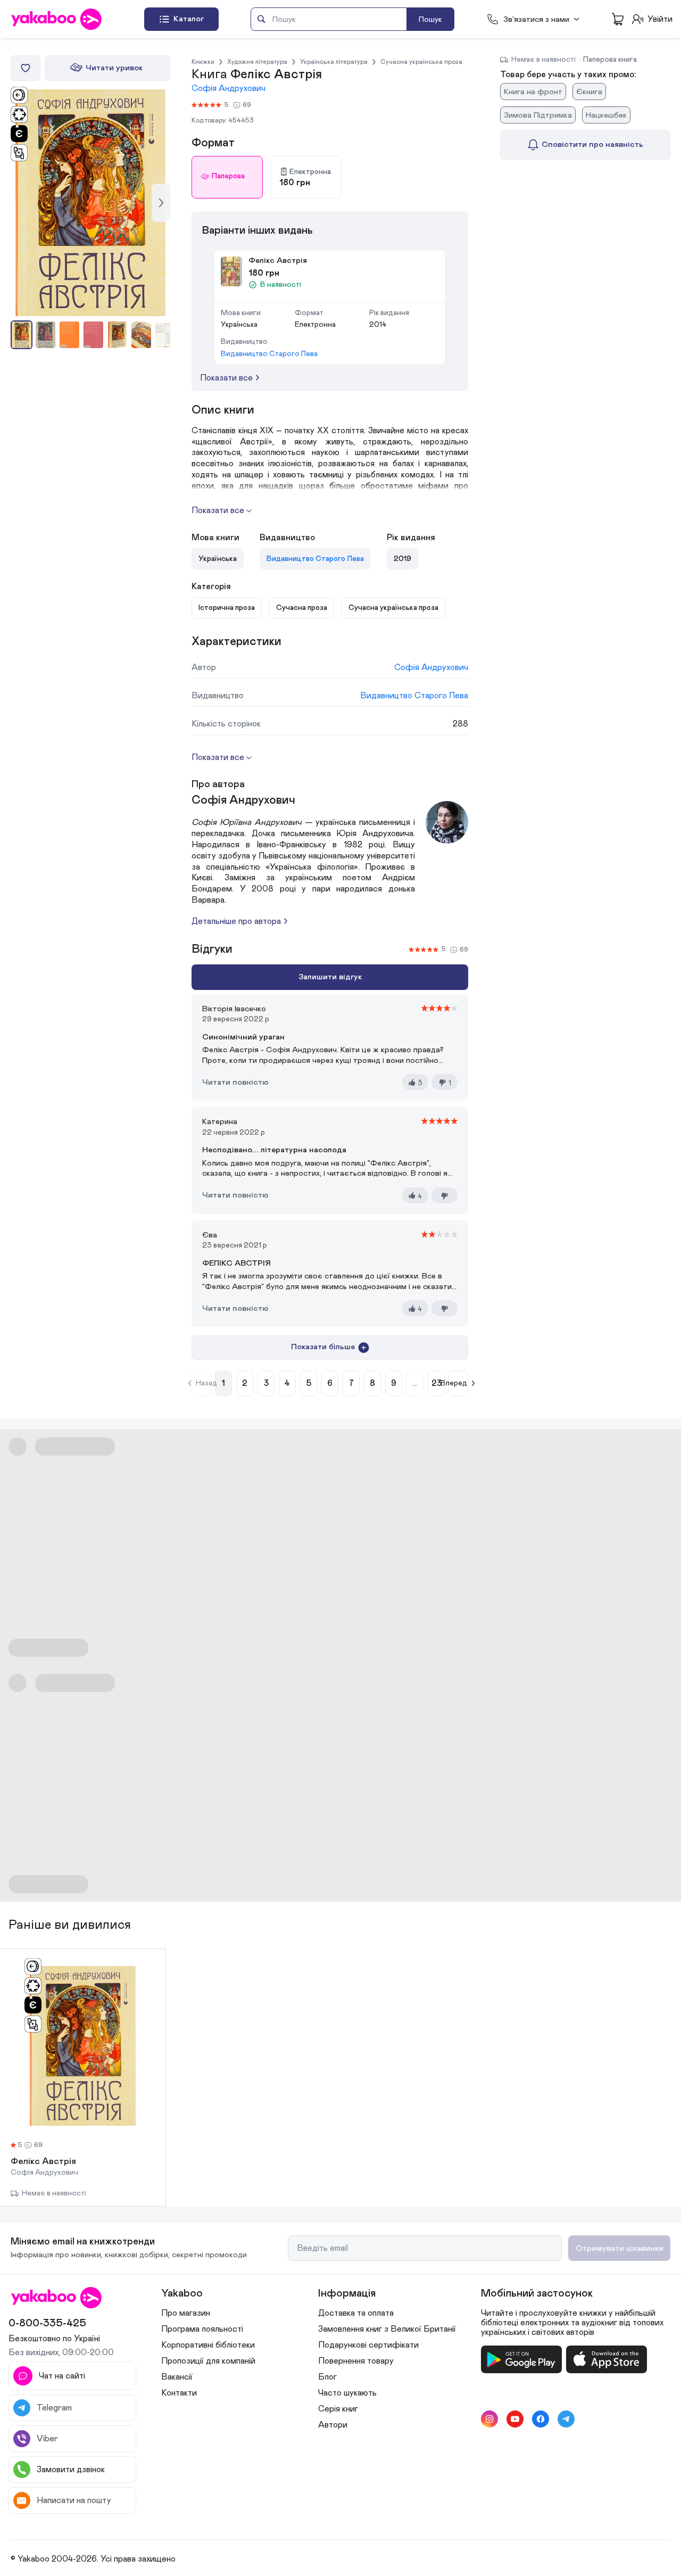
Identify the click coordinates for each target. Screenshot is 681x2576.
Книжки (203, 62)
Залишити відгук (330, 977)
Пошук (430, 19)
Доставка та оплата (356, 2313)
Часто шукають (347, 2393)
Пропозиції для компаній (208, 2361)
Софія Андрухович (229, 88)
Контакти (179, 2393)
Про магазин (186, 2313)
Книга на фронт (533, 92)
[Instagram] (489, 2419)
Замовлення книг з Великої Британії (387, 2329)
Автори (333, 2425)
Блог (327, 2377)
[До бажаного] (26, 68)
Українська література (334, 62)
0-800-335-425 (47, 2323)
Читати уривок (114, 68)
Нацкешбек (606, 115)
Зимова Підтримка (538, 115)
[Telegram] (566, 2419)
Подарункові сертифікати (368, 2345)
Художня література (257, 62)
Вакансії (177, 2377)
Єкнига (589, 92)
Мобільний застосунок (537, 2293)
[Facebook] (541, 2419)
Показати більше (323, 1347)
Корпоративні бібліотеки (208, 2345)
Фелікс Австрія (43, 2162)
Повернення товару (356, 2361)
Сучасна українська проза (421, 62)
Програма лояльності (202, 2329)
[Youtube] (515, 2419)
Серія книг (338, 2409)
